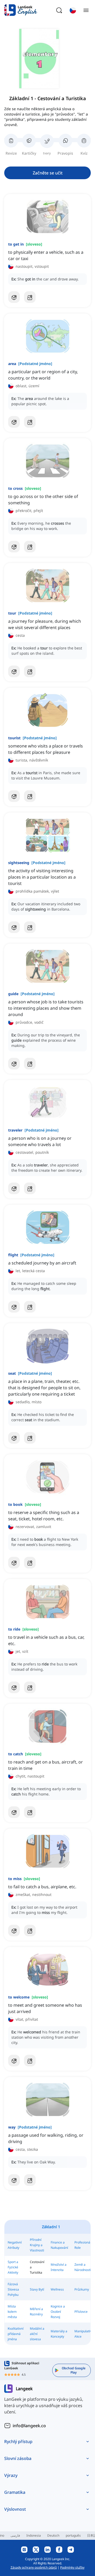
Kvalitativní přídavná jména (16, 2334)
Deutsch (53, 2535)
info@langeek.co (29, 2426)
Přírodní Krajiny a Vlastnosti (37, 2245)
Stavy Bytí (37, 2289)
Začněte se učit (48, 173)
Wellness (57, 2289)
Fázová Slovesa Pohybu (13, 2289)
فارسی (15, 2535)
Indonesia (34, 2535)
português (73, 2535)
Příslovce (81, 2312)
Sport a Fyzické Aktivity (13, 2267)
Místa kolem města (12, 2312)
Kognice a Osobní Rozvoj (58, 2312)
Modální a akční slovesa (37, 2334)
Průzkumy (82, 2289)
